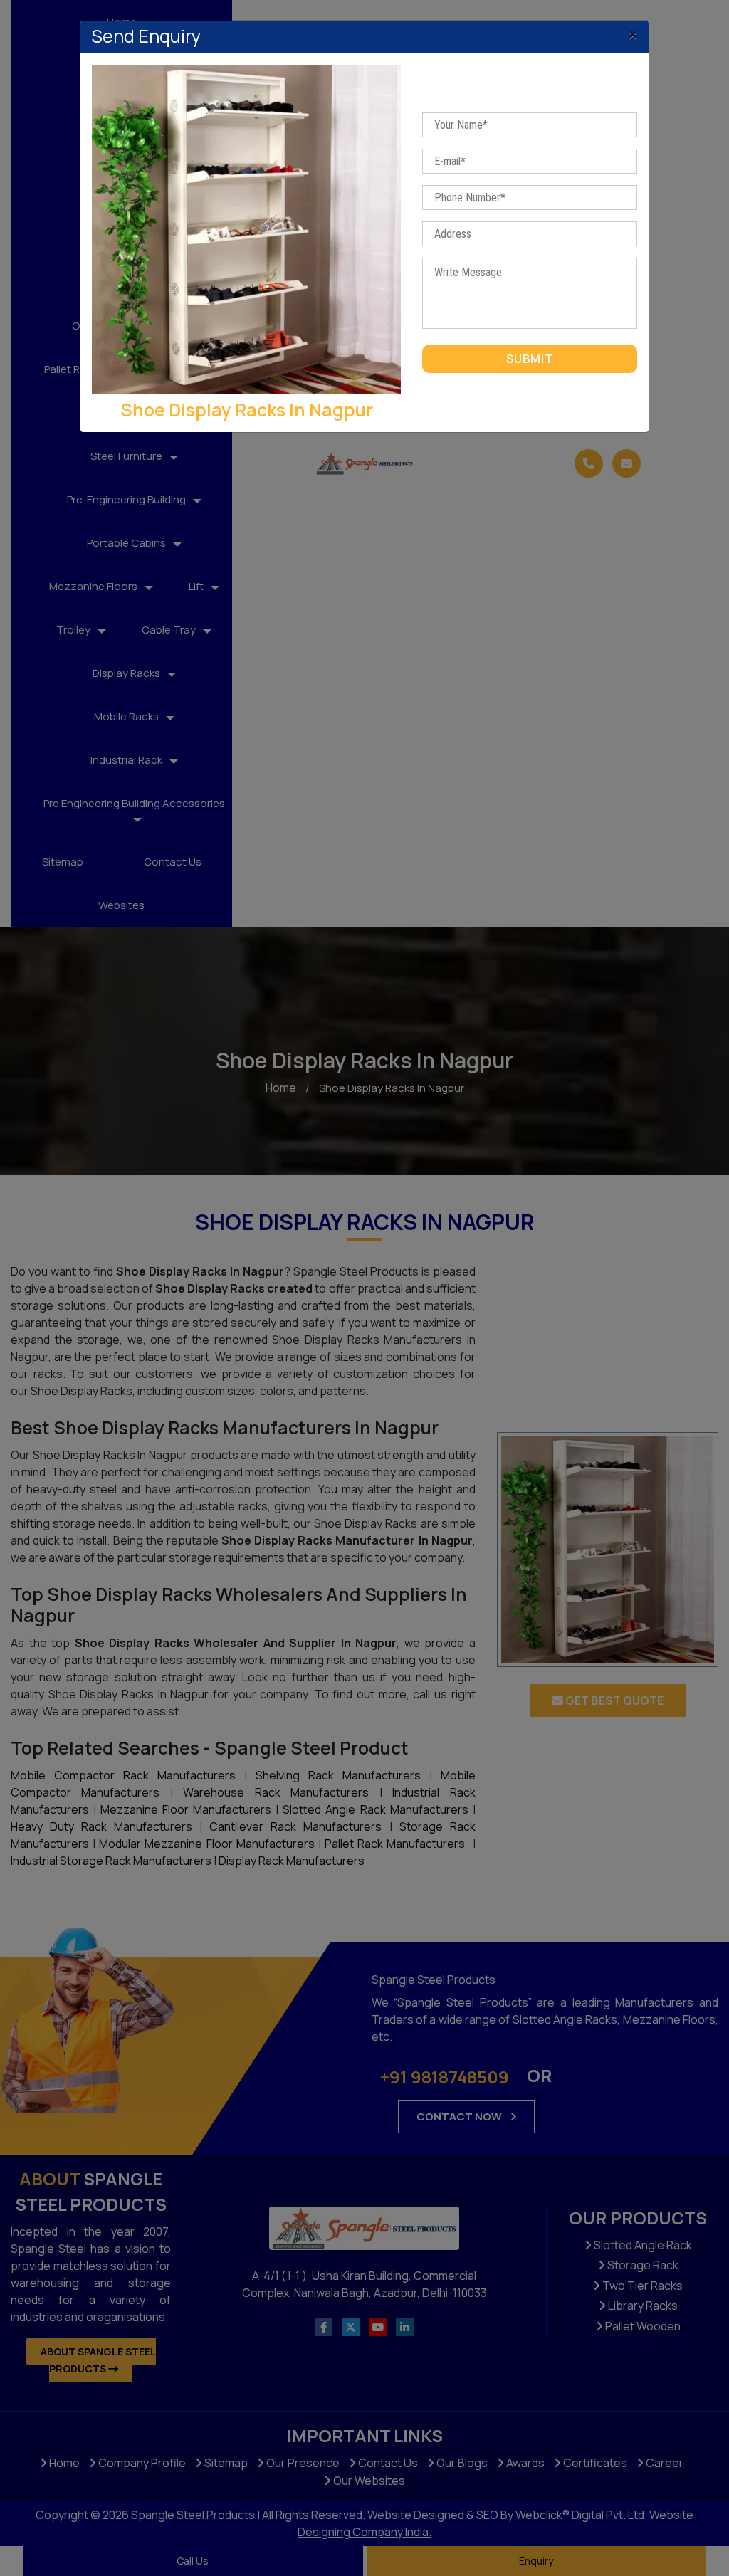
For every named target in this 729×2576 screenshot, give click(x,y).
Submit (530, 359)
